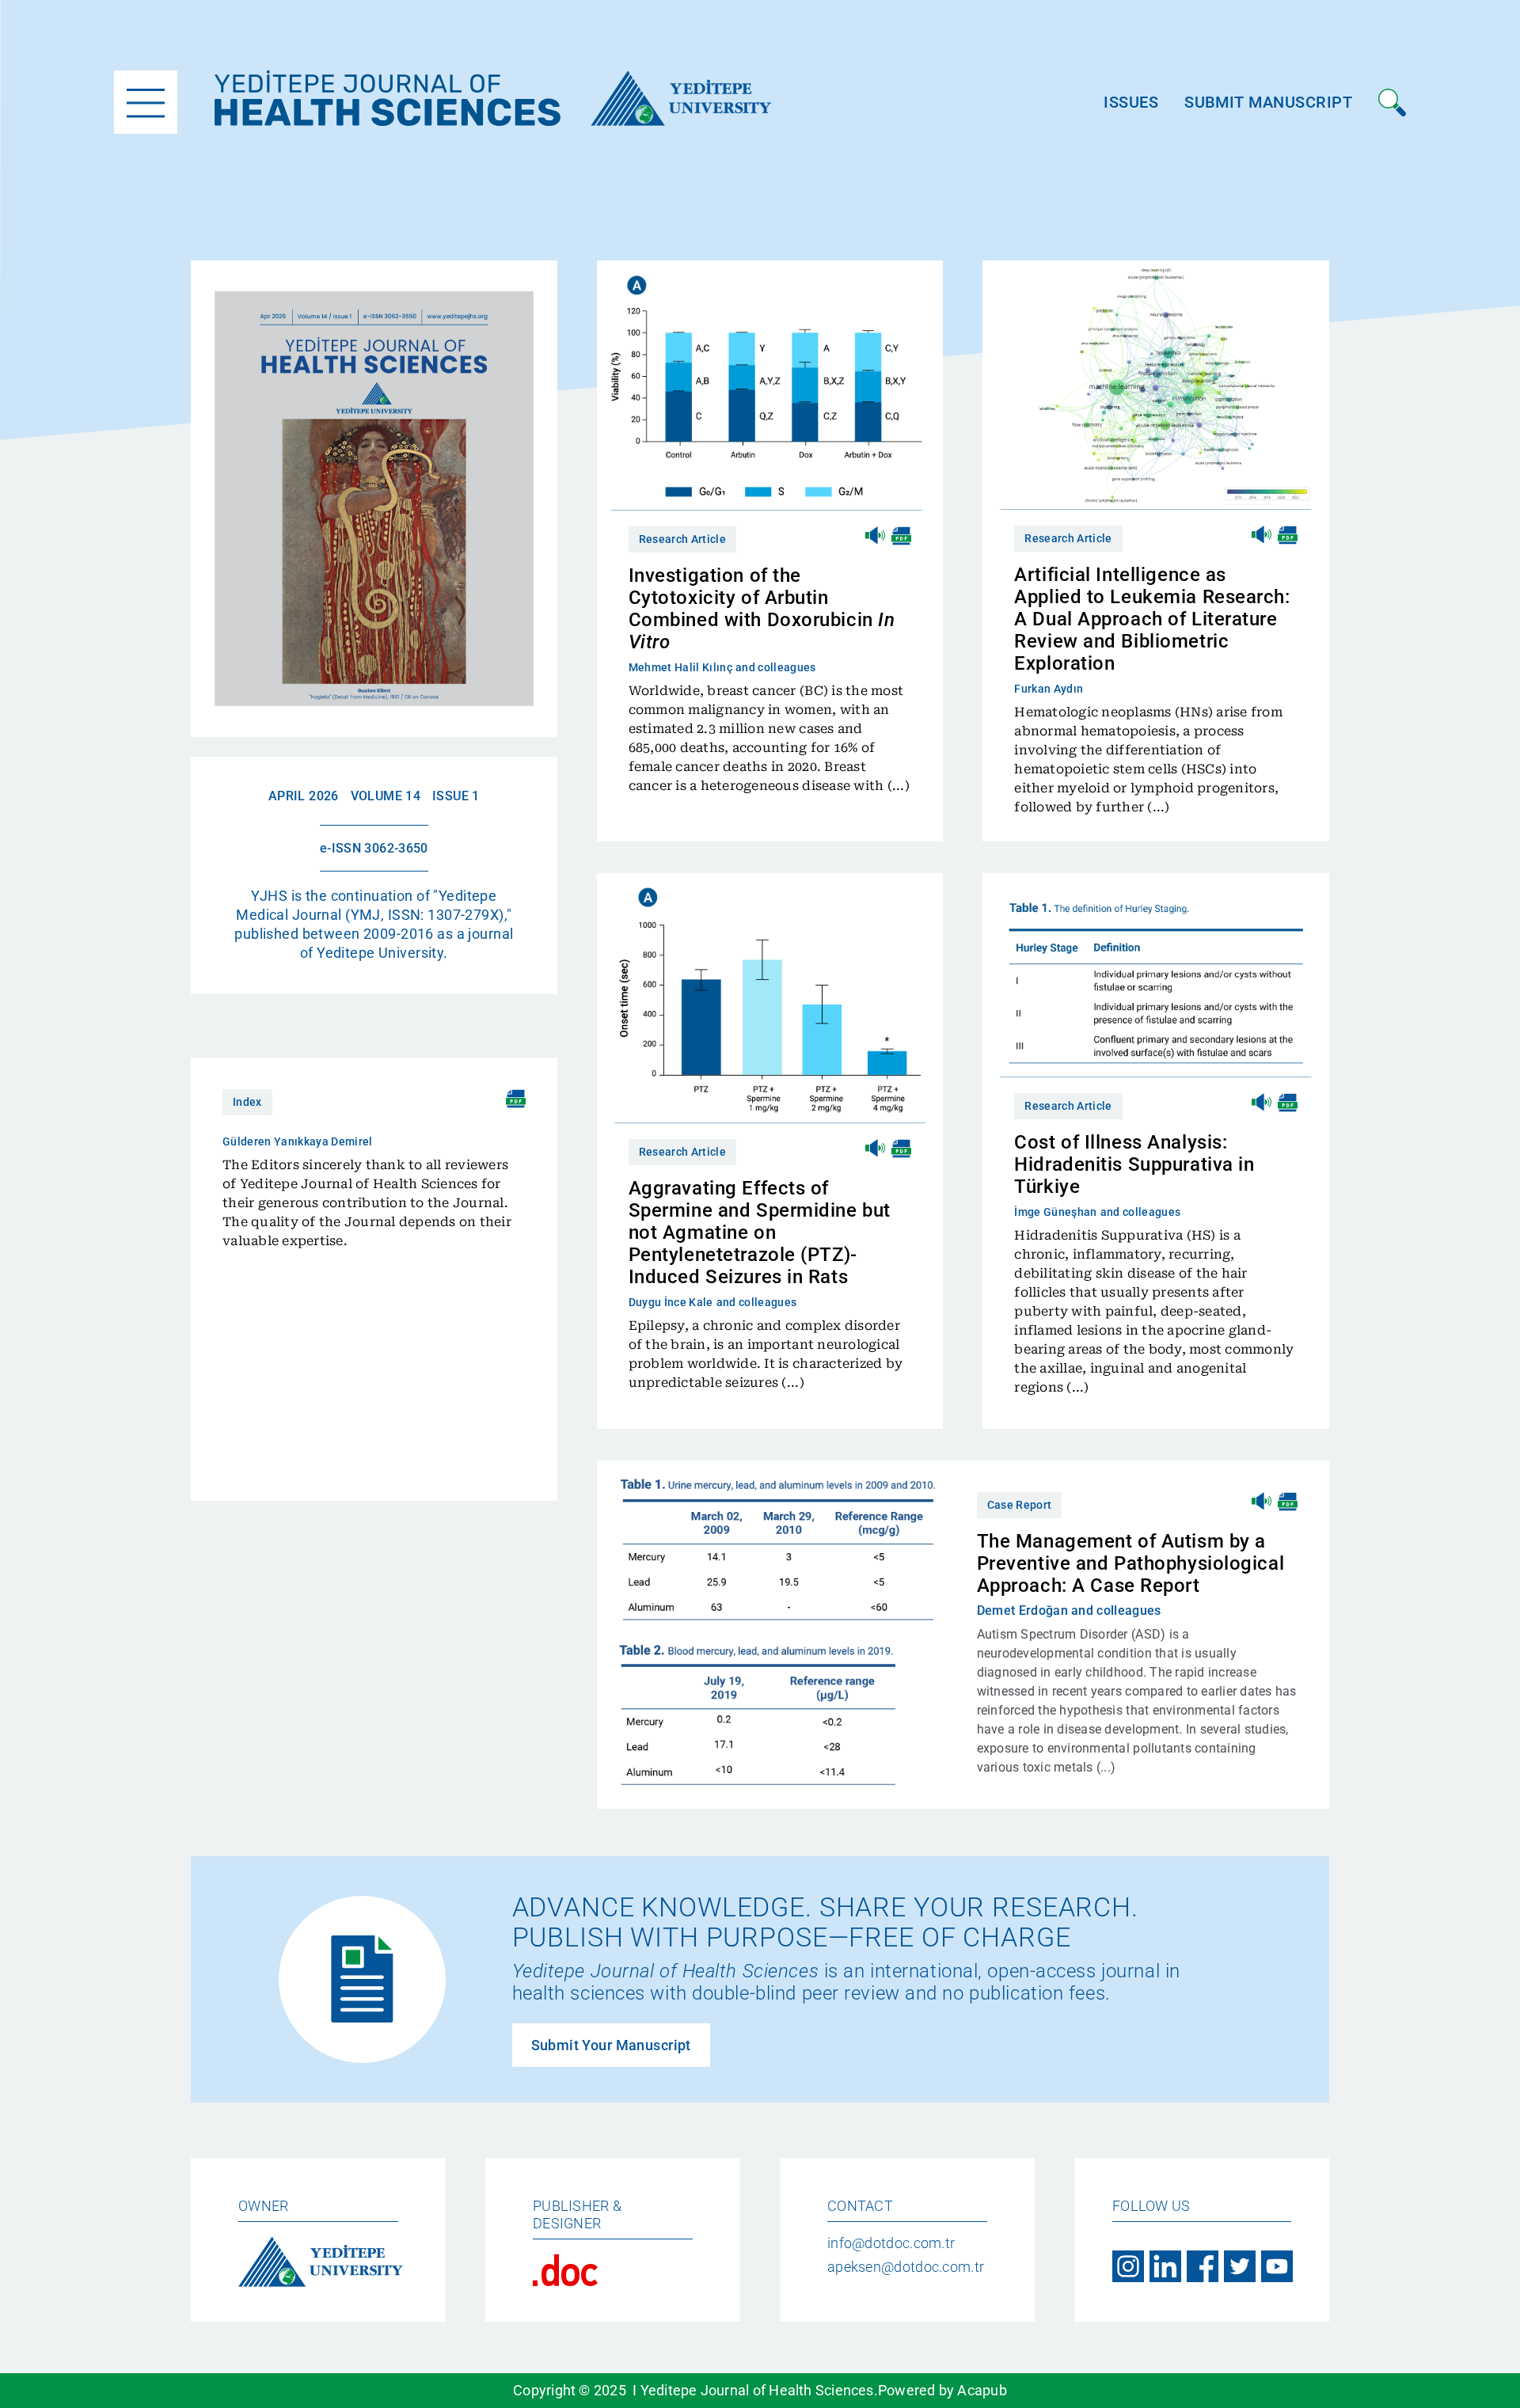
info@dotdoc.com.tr (891, 2243)
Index (247, 1102)
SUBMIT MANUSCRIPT (1268, 102)
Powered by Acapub (942, 2390)
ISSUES (1131, 102)
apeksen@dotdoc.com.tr (906, 2267)
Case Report (1020, 1505)
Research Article (682, 539)
